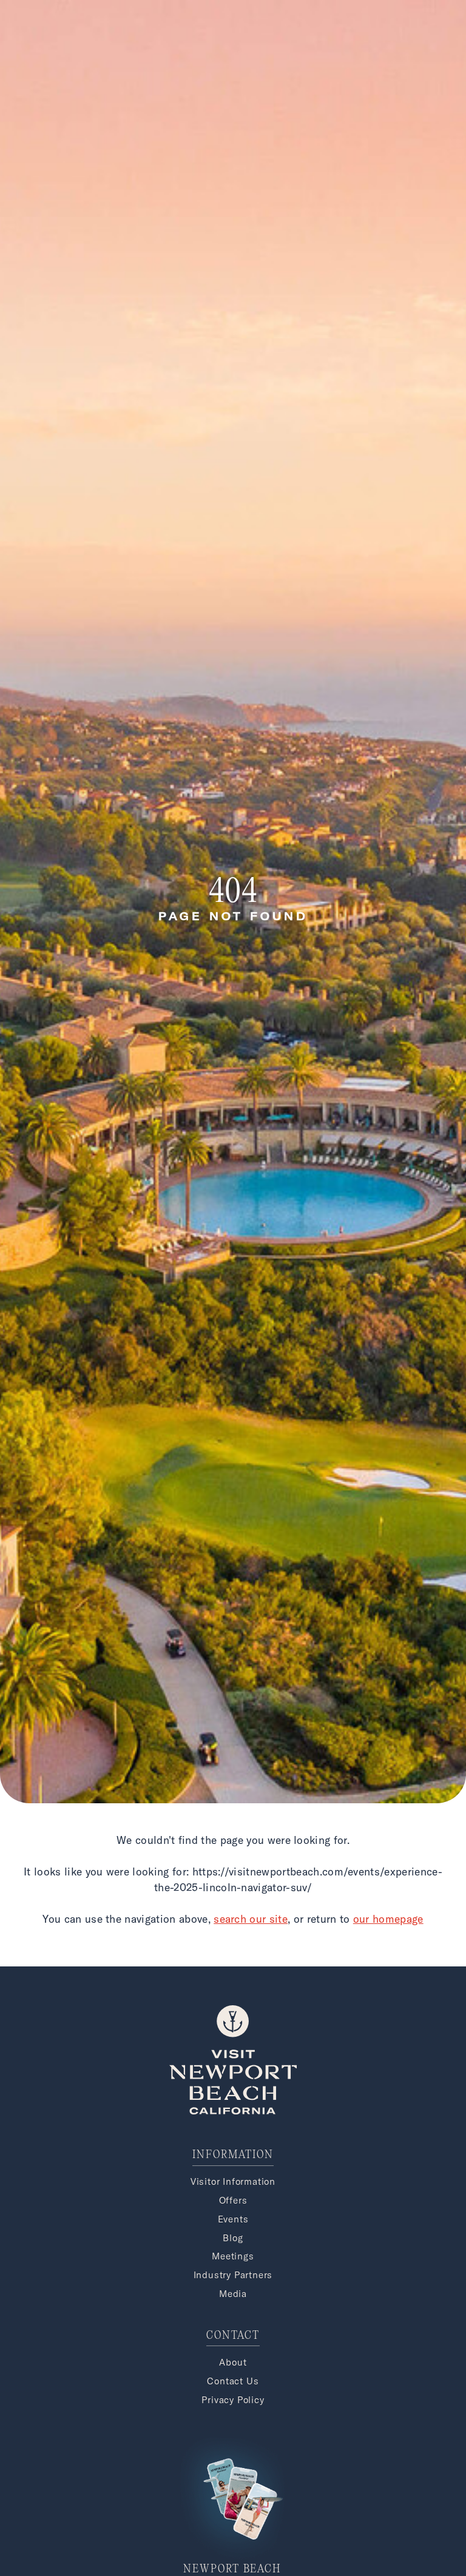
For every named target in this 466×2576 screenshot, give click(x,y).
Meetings (233, 2256)
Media (233, 2294)
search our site (251, 1919)
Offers (233, 2200)
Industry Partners (233, 2275)
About (233, 2362)
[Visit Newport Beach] (233, 2111)
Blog (233, 2238)
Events (233, 2219)
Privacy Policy (233, 2400)
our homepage (388, 1919)
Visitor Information (233, 2181)
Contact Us (233, 2381)
